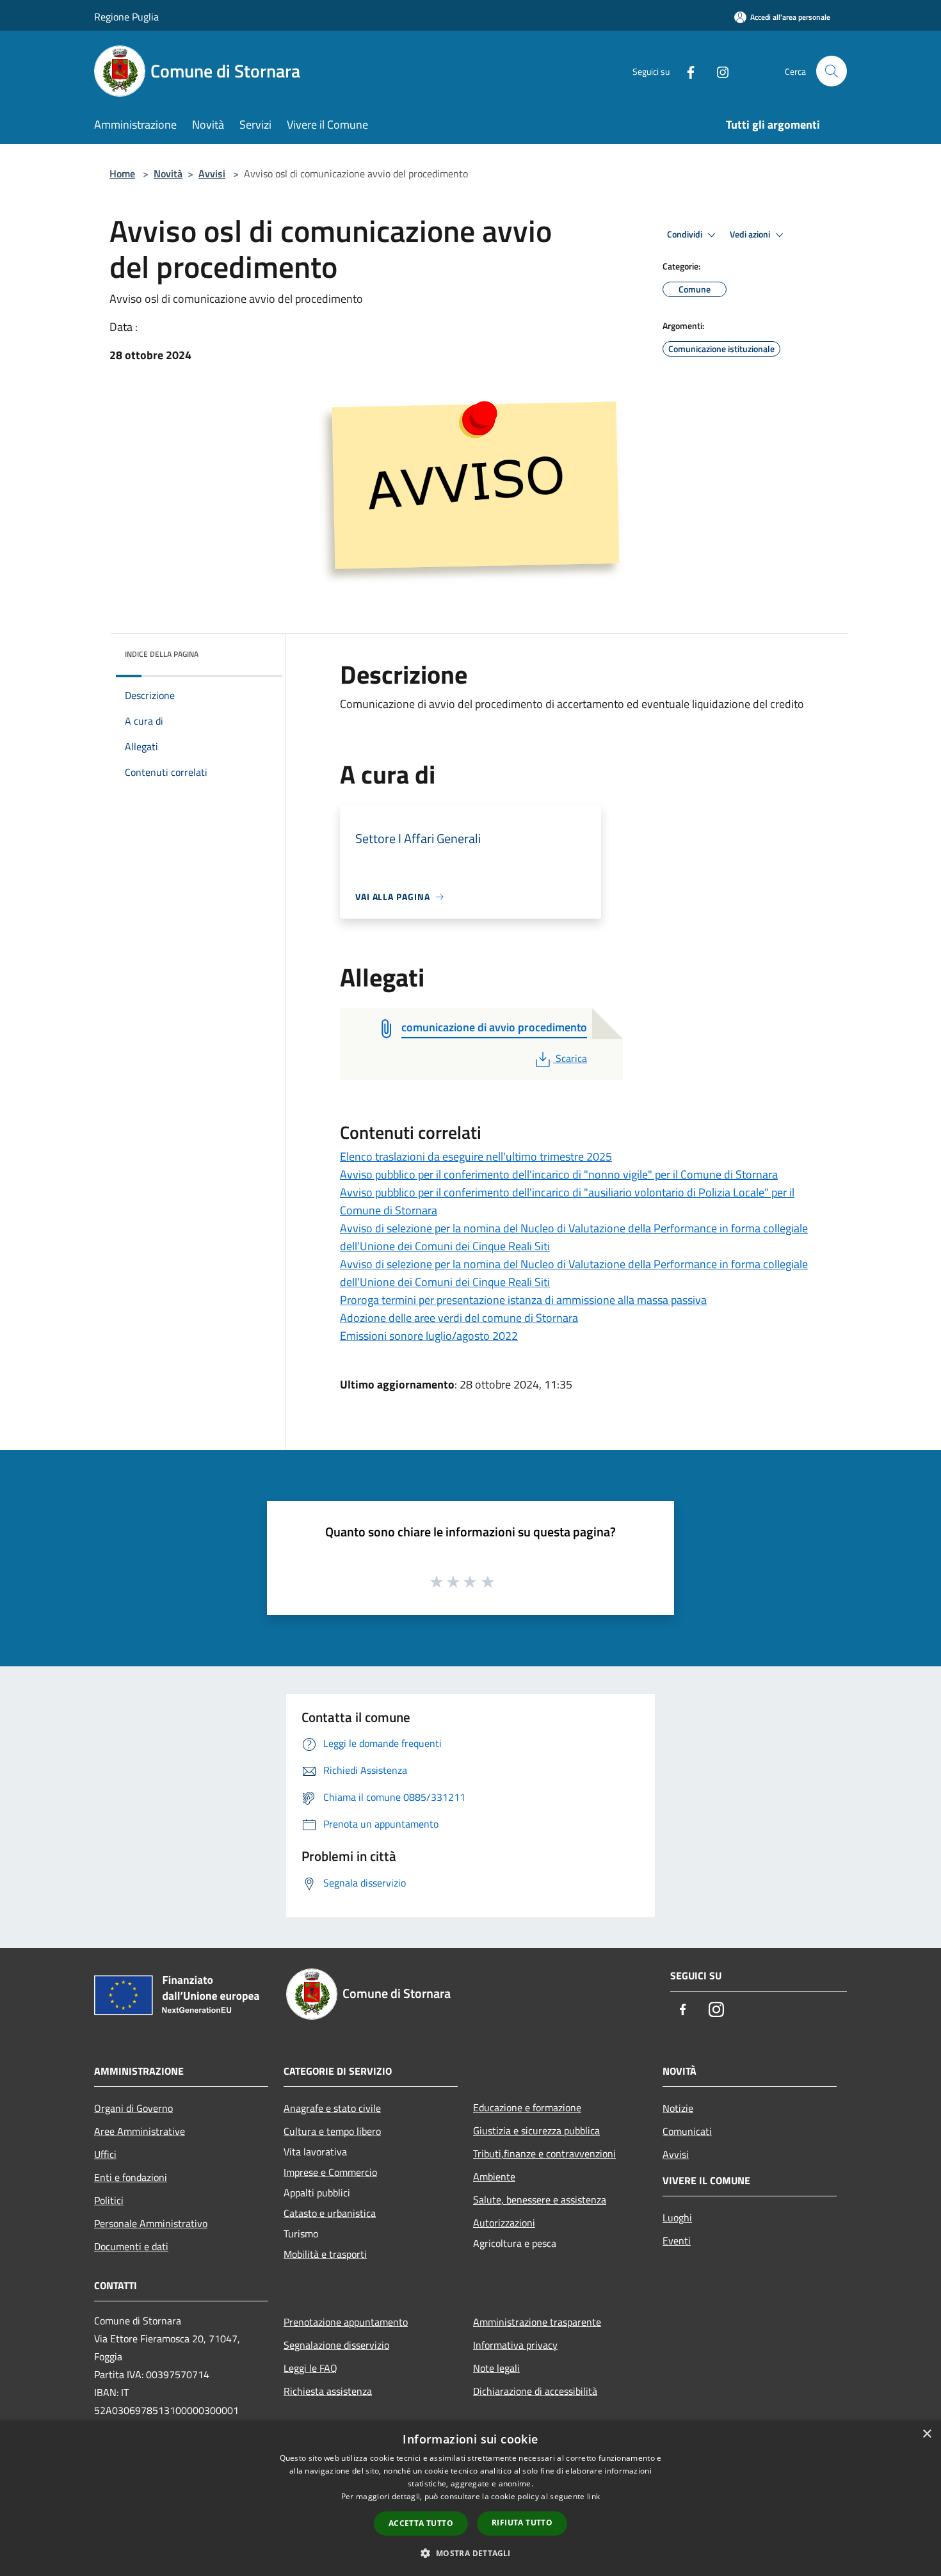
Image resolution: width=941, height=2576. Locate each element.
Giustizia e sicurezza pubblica (536, 2130)
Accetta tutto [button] (421, 2523)
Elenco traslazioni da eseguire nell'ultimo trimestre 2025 (476, 1156)
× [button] (927, 2434)
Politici (109, 2200)
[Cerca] (832, 71)
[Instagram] (718, 71)
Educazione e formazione (527, 2107)
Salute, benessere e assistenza (540, 2200)
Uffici (105, 2154)
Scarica (571, 1058)
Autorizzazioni (504, 2223)
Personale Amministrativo (151, 2223)
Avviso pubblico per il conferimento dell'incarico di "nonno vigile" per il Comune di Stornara (559, 1174)
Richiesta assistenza (328, 2391)
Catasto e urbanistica (330, 2213)
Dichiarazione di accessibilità (535, 2391)
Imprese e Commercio (330, 2172)
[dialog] (470, 2498)
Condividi (686, 234)
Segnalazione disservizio (336, 2345)
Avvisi (212, 173)
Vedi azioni (751, 234)
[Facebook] (686, 71)
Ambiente (494, 2177)
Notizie (678, 2108)
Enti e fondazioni (131, 2177)
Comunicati (687, 2131)
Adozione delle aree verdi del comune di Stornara (459, 1318)
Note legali (496, 2368)
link (593, 2496)
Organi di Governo (133, 2108)
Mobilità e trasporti (325, 2254)
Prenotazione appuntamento (346, 2322)
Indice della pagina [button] (162, 654)
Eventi (677, 2241)
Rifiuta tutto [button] (522, 2523)
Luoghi (677, 2218)
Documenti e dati (131, 2246)
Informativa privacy (515, 2345)
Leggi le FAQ (310, 2368)
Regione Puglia (126, 17)
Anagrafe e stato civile (332, 2108)
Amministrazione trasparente (537, 2322)
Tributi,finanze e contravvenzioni (544, 2153)
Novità (168, 173)
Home (122, 173)
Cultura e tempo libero (332, 2131)
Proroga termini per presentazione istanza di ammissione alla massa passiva (523, 1300)
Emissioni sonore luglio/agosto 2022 (429, 1336)
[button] (470, 2553)
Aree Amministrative (140, 2131)
